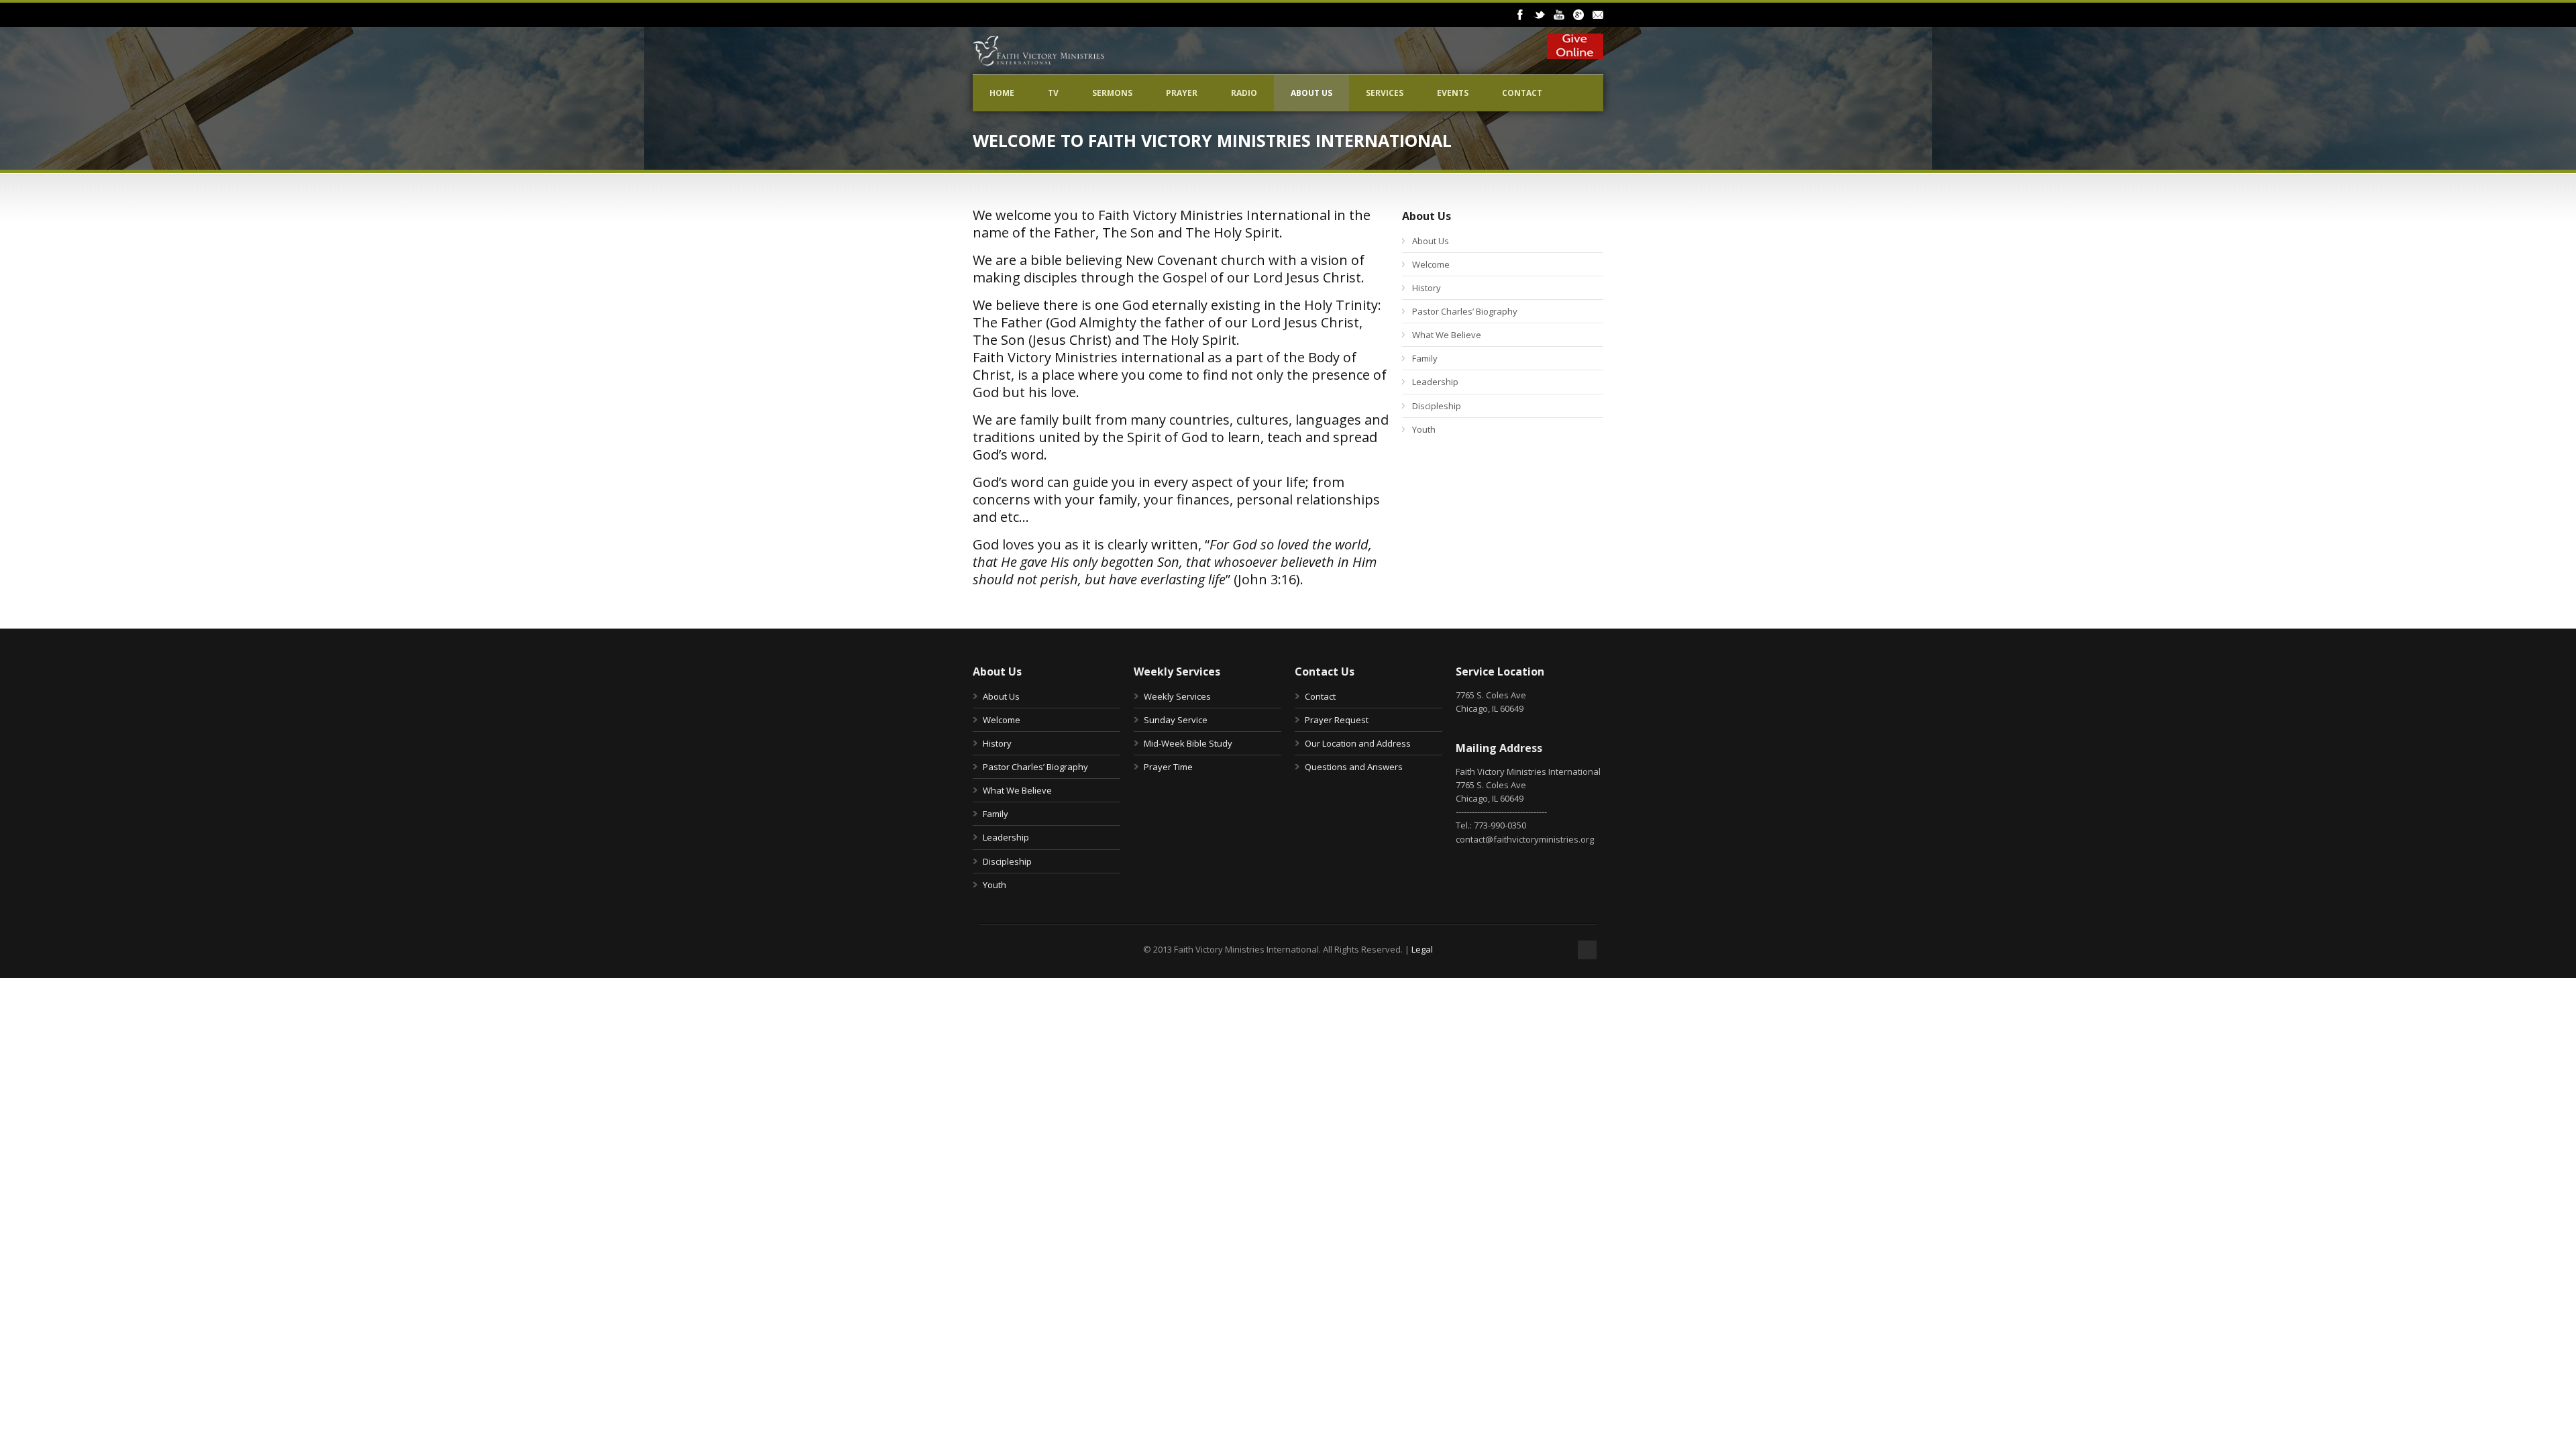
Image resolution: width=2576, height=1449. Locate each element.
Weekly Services (1177, 696)
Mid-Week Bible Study (1188, 743)
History (1427, 288)
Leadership (1435, 382)
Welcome (1431, 264)
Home (1002, 93)
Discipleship (1437, 406)
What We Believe (1447, 335)
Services (1385, 93)
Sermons (1112, 93)
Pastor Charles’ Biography (1465, 311)
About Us (1311, 93)
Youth (1424, 429)
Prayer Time (1168, 767)
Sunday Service (1176, 720)
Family (1425, 358)
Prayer (1182, 93)
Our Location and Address (1358, 743)
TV (1053, 93)
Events (1453, 93)
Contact (1522, 93)
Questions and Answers (1354, 767)
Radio (1244, 93)
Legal (1422, 949)
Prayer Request (1337, 720)
